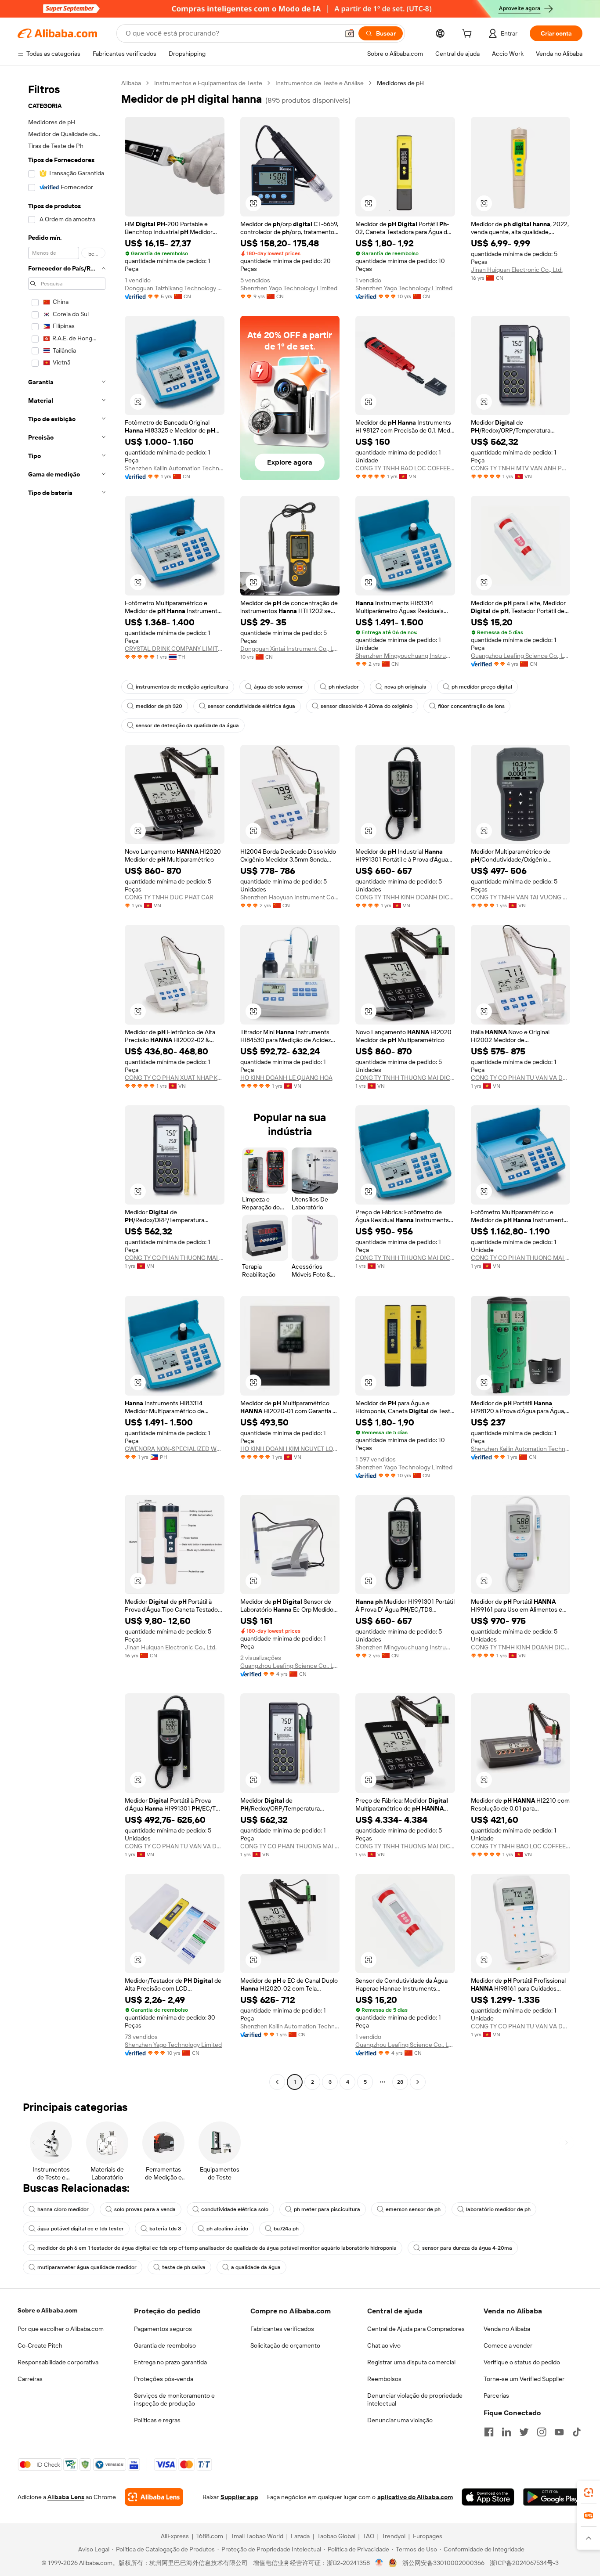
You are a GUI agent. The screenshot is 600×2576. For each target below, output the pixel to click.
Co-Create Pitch (40, 2345)
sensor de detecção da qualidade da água (187, 725)
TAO (369, 2536)
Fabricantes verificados (282, 2329)
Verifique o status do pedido (522, 2362)
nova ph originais (405, 687)
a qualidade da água (256, 2267)
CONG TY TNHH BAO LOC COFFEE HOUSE (405, 468)
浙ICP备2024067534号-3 (524, 2563)
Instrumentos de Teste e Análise (320, 83)
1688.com (210, 2536)
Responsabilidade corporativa (58, 2362)
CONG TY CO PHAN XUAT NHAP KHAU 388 (175, 1078)
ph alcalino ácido (227, 2229)
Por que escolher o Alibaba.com (61, 2329)
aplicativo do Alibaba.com (415, 2497)
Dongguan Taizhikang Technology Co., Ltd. (175, 288)
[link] (589, 2493)
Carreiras (30, 2379)
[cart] (469, 35)
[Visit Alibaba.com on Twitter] (524, 2432)
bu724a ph (286, 2229)
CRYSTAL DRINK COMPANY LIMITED (175, 649)
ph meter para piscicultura (327, 2209)
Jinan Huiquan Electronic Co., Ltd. (517, 270)
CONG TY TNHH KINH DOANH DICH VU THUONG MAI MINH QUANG (405, 897)
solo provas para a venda (145, 2209)
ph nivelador (344, 687)
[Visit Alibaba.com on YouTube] (559, 2432)
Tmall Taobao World (257, 2536)
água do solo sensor (278, 687)
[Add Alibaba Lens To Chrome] (154, 2497)
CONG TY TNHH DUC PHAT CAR (169, 897)
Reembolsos (384, 2379)
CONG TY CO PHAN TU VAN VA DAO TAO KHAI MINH (521, 1078)
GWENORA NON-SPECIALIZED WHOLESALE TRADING (175, 1449)
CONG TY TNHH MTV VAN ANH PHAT (521, 468)
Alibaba (131, 83)
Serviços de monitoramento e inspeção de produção (174, 2399)
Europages (428, 2536)
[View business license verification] (379, 2563)
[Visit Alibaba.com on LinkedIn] (506, 2432)
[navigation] (67, 1084)
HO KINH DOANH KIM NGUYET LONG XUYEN (290, 1449)
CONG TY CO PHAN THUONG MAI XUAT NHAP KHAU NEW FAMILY (175, 1258)
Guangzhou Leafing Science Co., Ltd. (521, 656)
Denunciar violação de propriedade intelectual (415, 2399)
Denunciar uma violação (400, 2420)
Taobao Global (336, 2536)
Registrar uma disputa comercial (411, 2362)
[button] (350, 33)
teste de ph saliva (184, 2267)
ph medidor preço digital (482, 687)
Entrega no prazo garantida (170, 2362)
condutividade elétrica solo (235, 2209)
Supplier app (239, 2497)
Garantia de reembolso (165, 2345)
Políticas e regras (157, 2420)
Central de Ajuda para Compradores (416, 2329)
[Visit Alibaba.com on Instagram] (542, 2432)
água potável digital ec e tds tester (81, 2229)
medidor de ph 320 (159, 706)
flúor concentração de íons (471, 706)
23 (400, 2082)
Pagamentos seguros (163, 2329)
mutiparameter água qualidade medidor (87, 2267)
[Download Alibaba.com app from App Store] (488, 2497)
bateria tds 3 (165, 2229)
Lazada (300, 2536)
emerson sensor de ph (413, 2209)
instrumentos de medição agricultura (182, 687)
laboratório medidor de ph (498, 2209)
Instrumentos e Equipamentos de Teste (208, 83)
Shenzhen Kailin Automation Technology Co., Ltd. (175, 468)
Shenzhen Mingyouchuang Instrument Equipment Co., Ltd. (405, 656)
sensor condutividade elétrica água (251, 706)
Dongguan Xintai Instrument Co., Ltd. (290, 649)
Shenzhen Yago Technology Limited (289, 288)
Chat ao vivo (384, 2345)
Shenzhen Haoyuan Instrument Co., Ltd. (290, 897)
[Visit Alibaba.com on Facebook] (489, 2432)
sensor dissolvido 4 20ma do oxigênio (367, 706)
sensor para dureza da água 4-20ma (467, 2248)
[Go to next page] (418, 2082)
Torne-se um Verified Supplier (524, 2379)
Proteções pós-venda (164, 2379)
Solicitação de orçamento (285, 2345)
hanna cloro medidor (63, 2209)
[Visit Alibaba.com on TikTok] (577, 2432)
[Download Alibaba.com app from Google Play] (553, 2497)
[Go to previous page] (277, 2082)
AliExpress (175, 2536)
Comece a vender (508, 2345)
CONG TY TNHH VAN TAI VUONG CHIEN (521, 897)
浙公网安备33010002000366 (443, 2563)
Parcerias (496, 2396)
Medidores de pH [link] (400, 83)
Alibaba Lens (66, 2497)
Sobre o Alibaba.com (47, 2310)
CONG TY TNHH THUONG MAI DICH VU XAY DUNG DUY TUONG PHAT (405, 1078)
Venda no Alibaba (507, 2329)
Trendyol (394, 2536)
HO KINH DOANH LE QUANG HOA (286, 1078)
